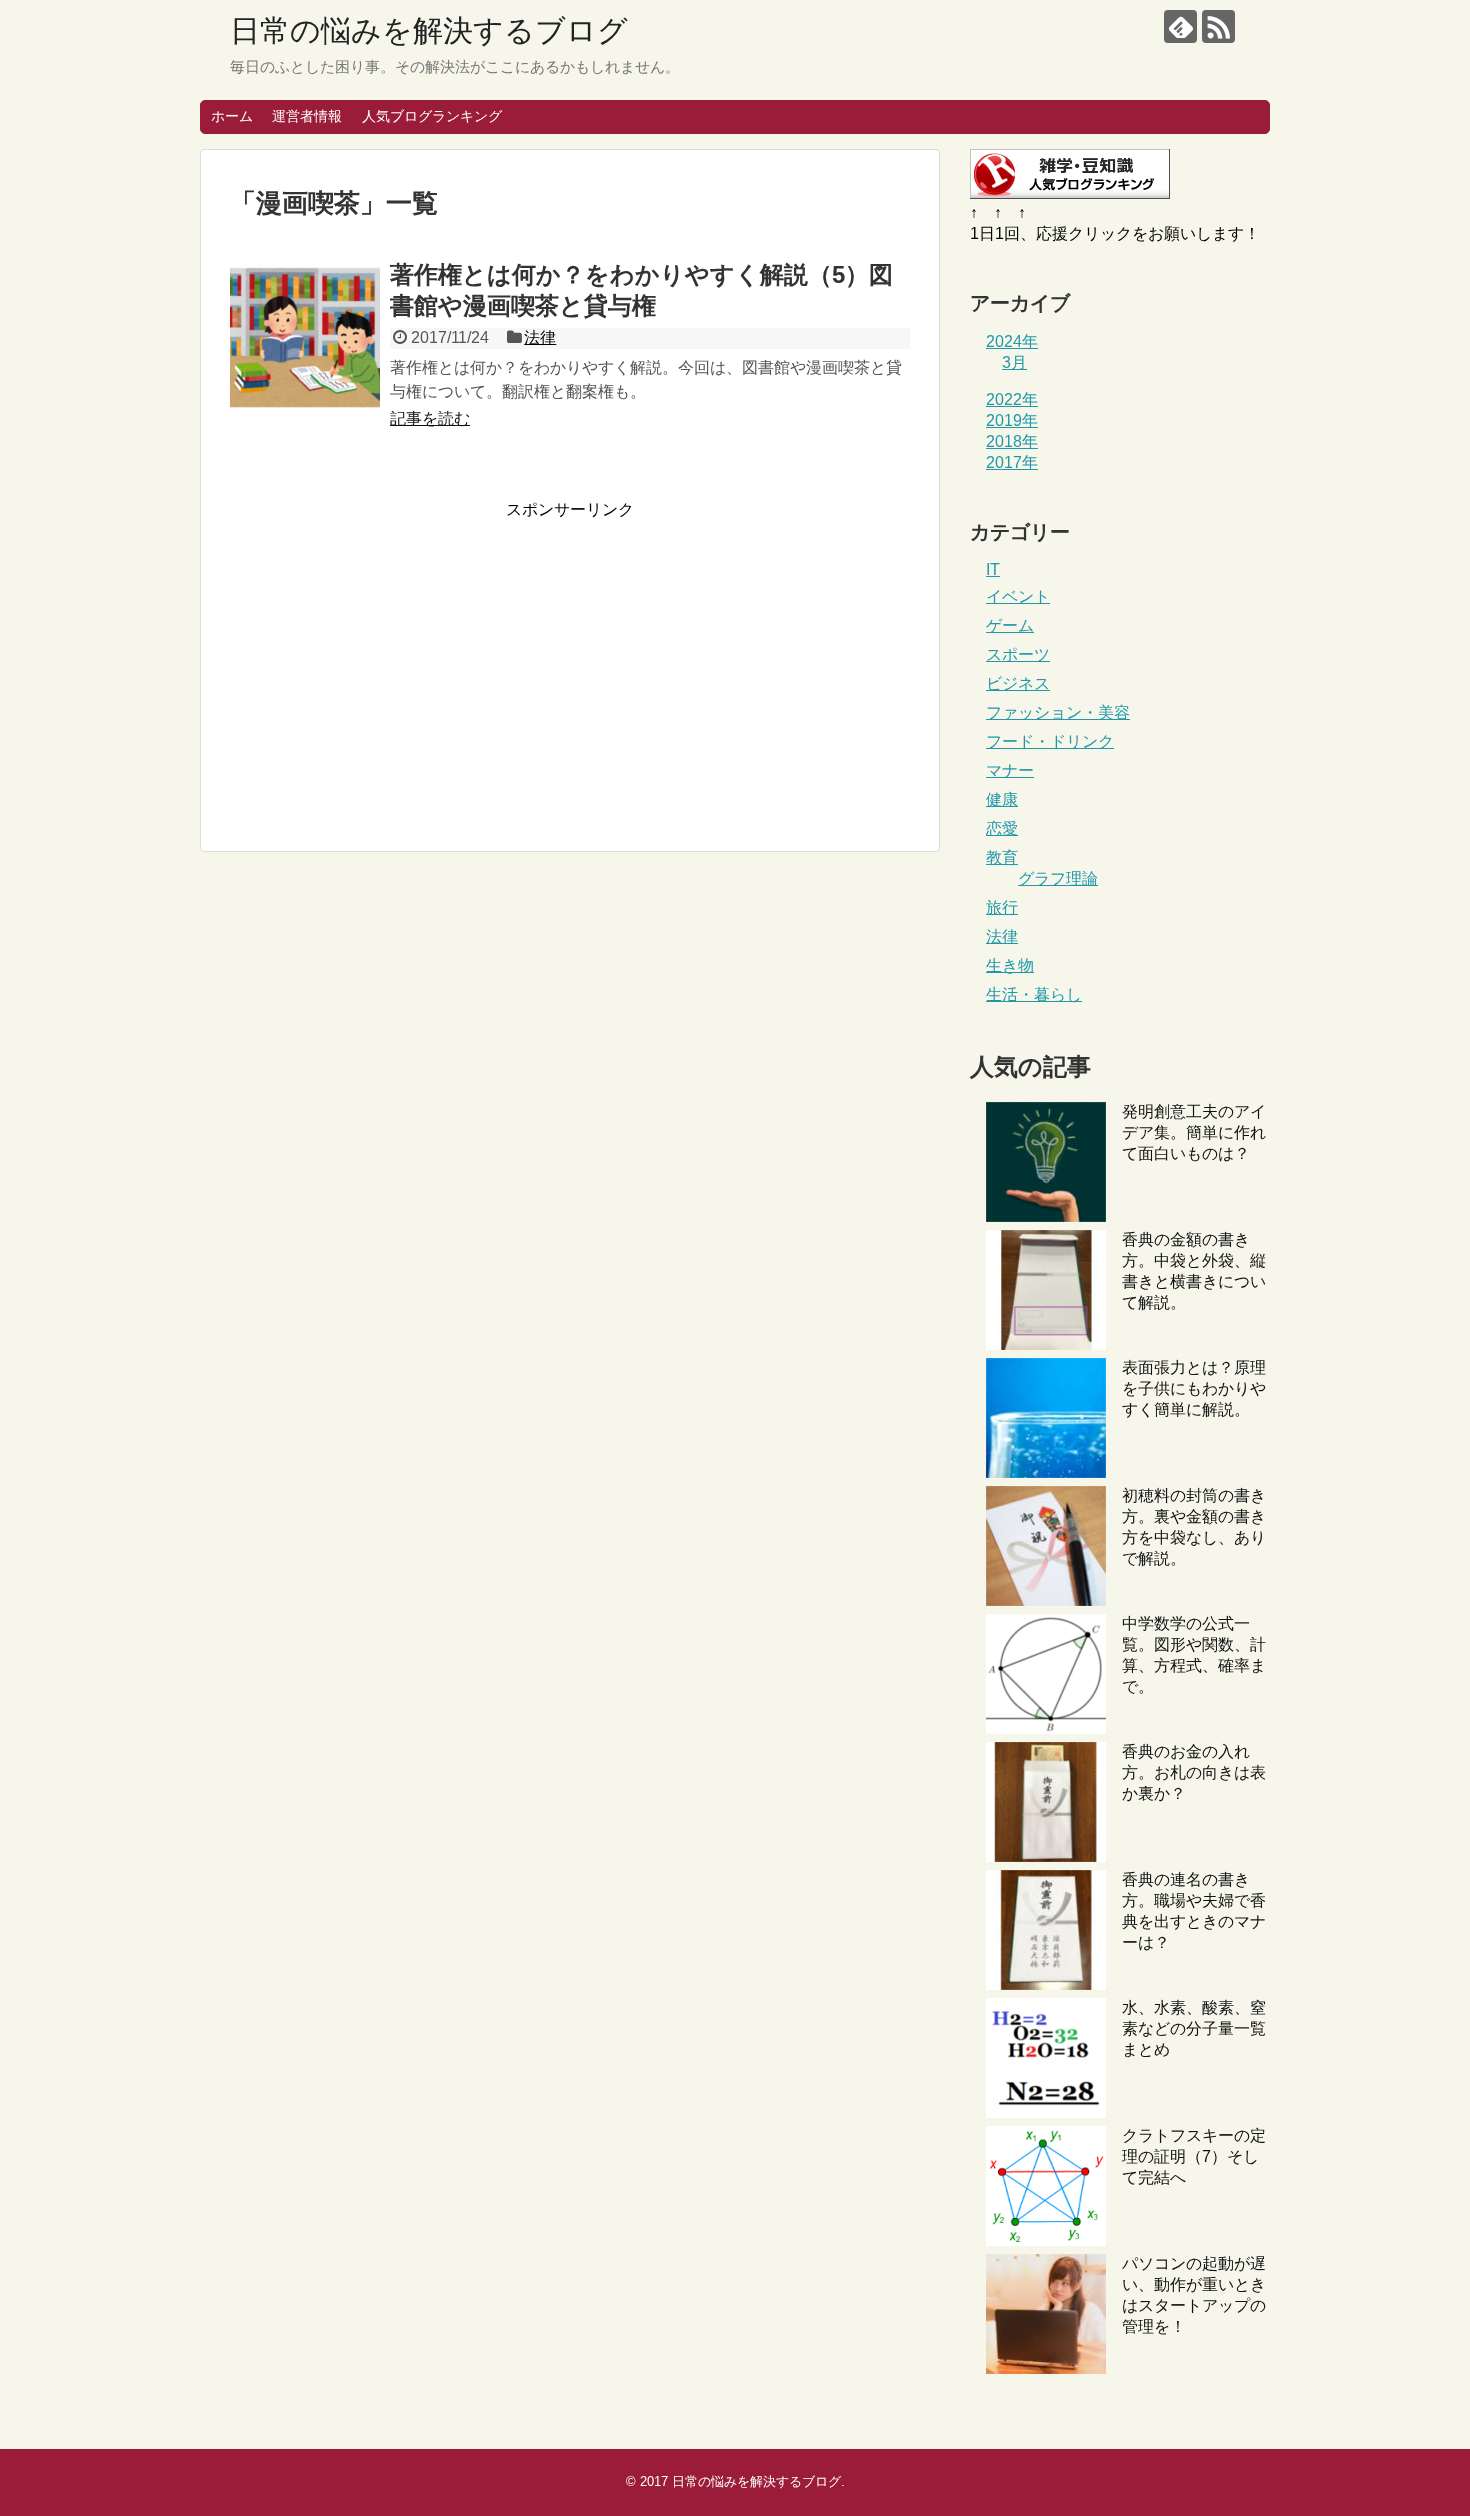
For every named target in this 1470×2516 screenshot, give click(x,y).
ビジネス (1018, 683)
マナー (1010, 770)
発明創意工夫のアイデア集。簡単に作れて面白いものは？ (1194, 1132)
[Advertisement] (398, 661)
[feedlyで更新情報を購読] (1180, 26)
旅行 (1002, 907)
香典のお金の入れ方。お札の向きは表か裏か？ (1194, 1772)
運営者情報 (307, 116)
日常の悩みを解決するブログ (429, 30)
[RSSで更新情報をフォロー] (1218, 26)
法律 (540, 337)
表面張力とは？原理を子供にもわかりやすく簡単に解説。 (1194, 1388)
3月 (1014, 362)
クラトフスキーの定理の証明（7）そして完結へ (1194, 2156)
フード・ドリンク (1050, 741)
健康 (1002, 799)
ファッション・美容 (1058, 712)
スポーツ (1018, 654)
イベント (1018, 596)
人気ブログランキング (432, 116)
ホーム (232, 116)
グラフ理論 (1058, 878)
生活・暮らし (1034, 994)
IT (993, 569)
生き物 (1010, 965)
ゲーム (1010, 625)
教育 (1002, 857)
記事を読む (430, 418)
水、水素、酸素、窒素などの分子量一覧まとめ (1194, 2028)
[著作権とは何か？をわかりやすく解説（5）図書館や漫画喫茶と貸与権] (305, 337)
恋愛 (1002, 828)
